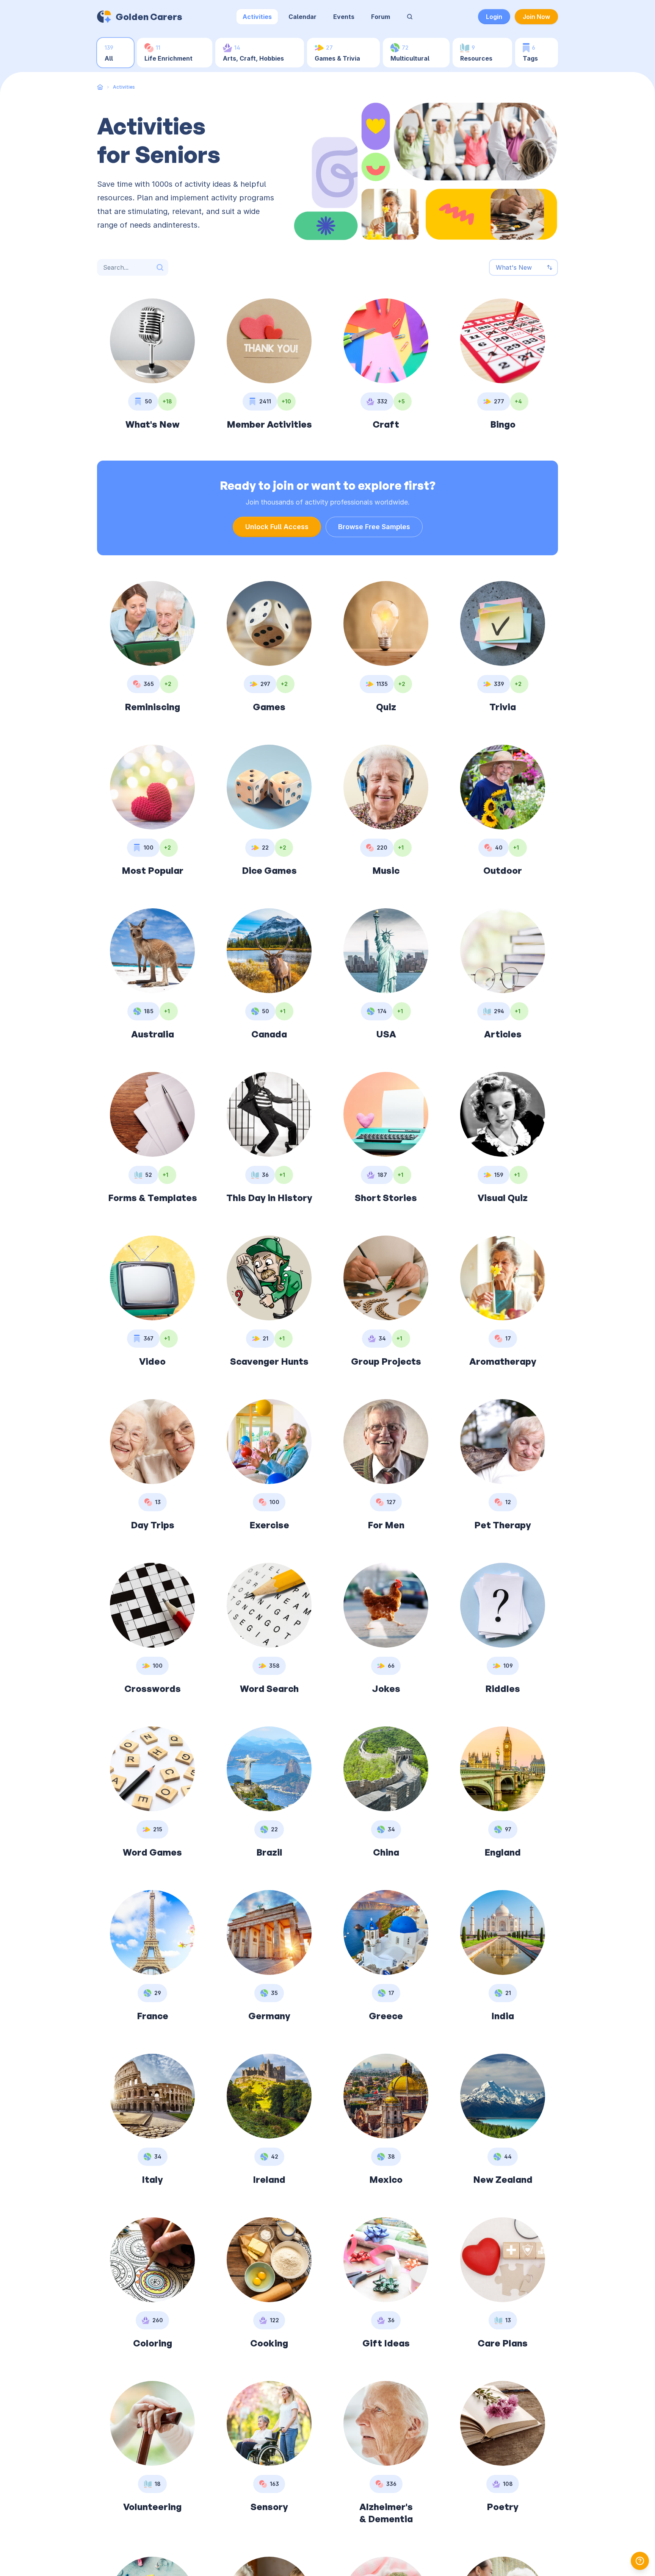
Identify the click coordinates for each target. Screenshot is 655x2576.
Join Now (536, 17)
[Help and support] (640, 2561)
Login (494, 17)
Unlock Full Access (277, 527)
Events (344, 17)
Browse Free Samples (374, 527)
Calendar (302, 17)
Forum (381, 17)
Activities (257, 17)
